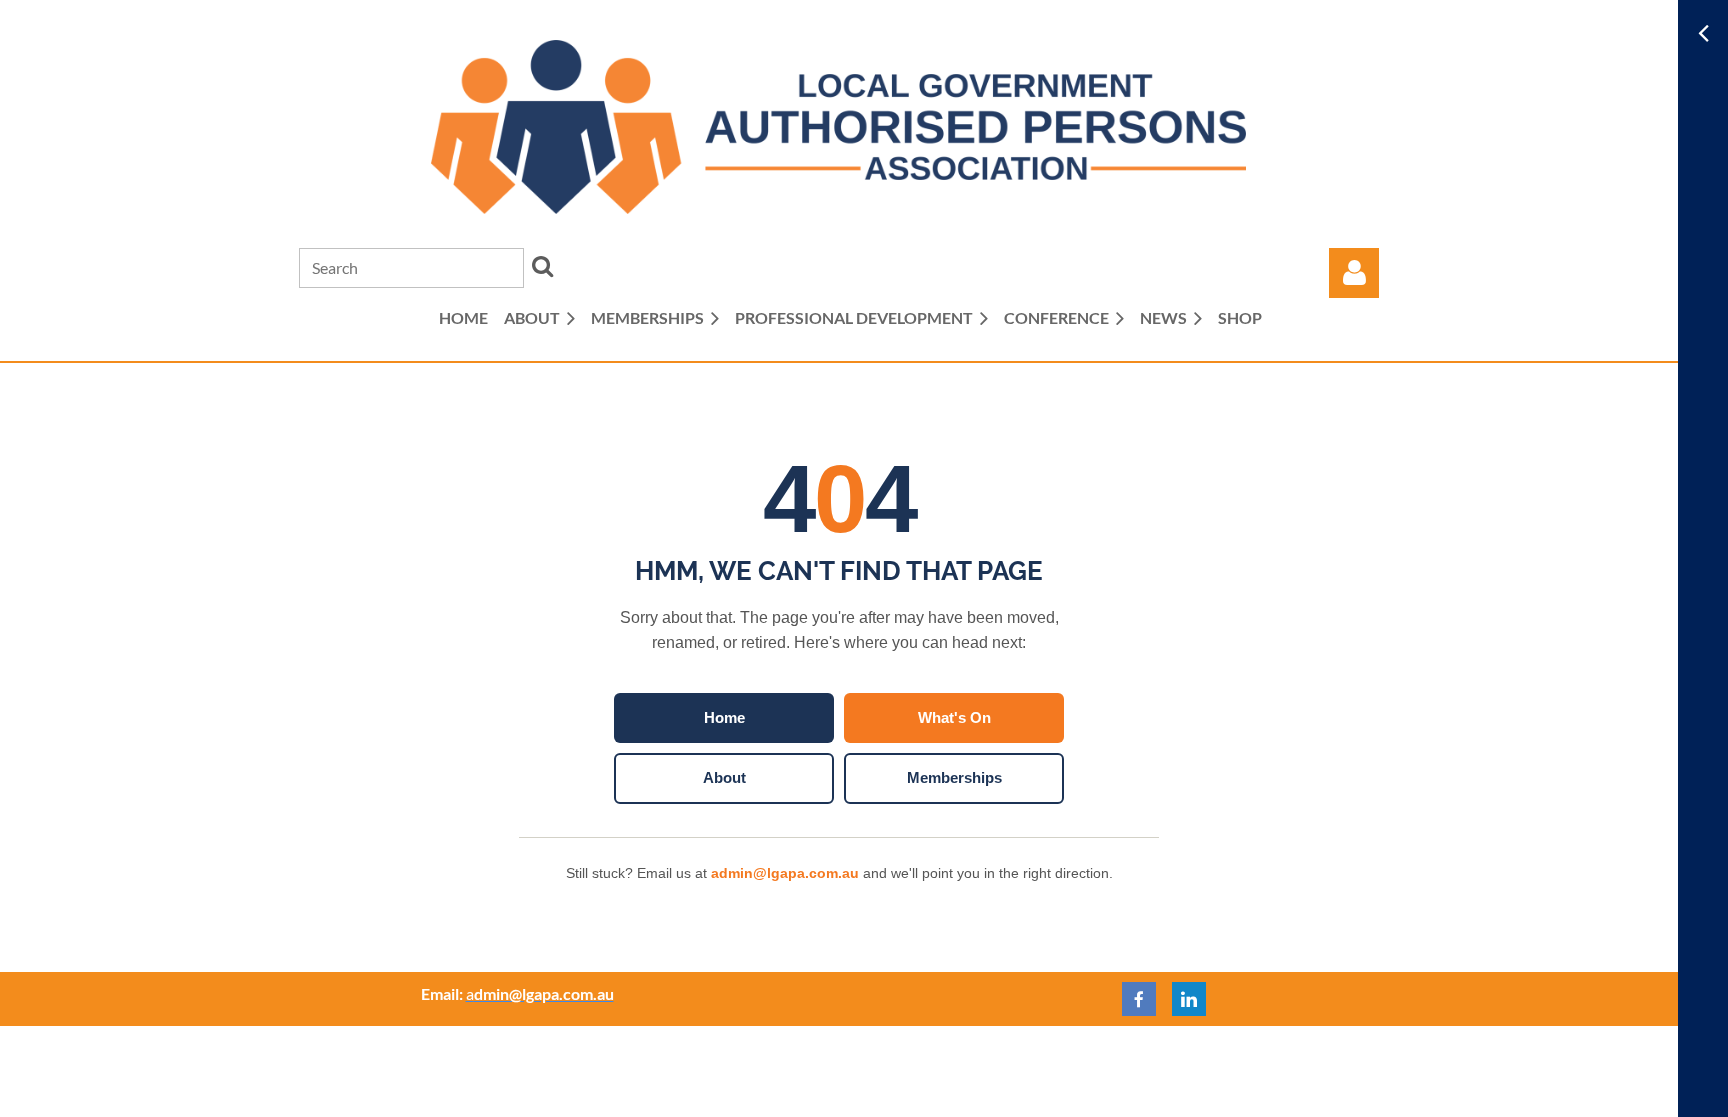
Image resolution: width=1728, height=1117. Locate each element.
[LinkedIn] (1189, 999)
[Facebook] (1139, 999)
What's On (954, 717)
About (724, 777)
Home (724, 717)
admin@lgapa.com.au (785, 873)
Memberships (954, 777)
